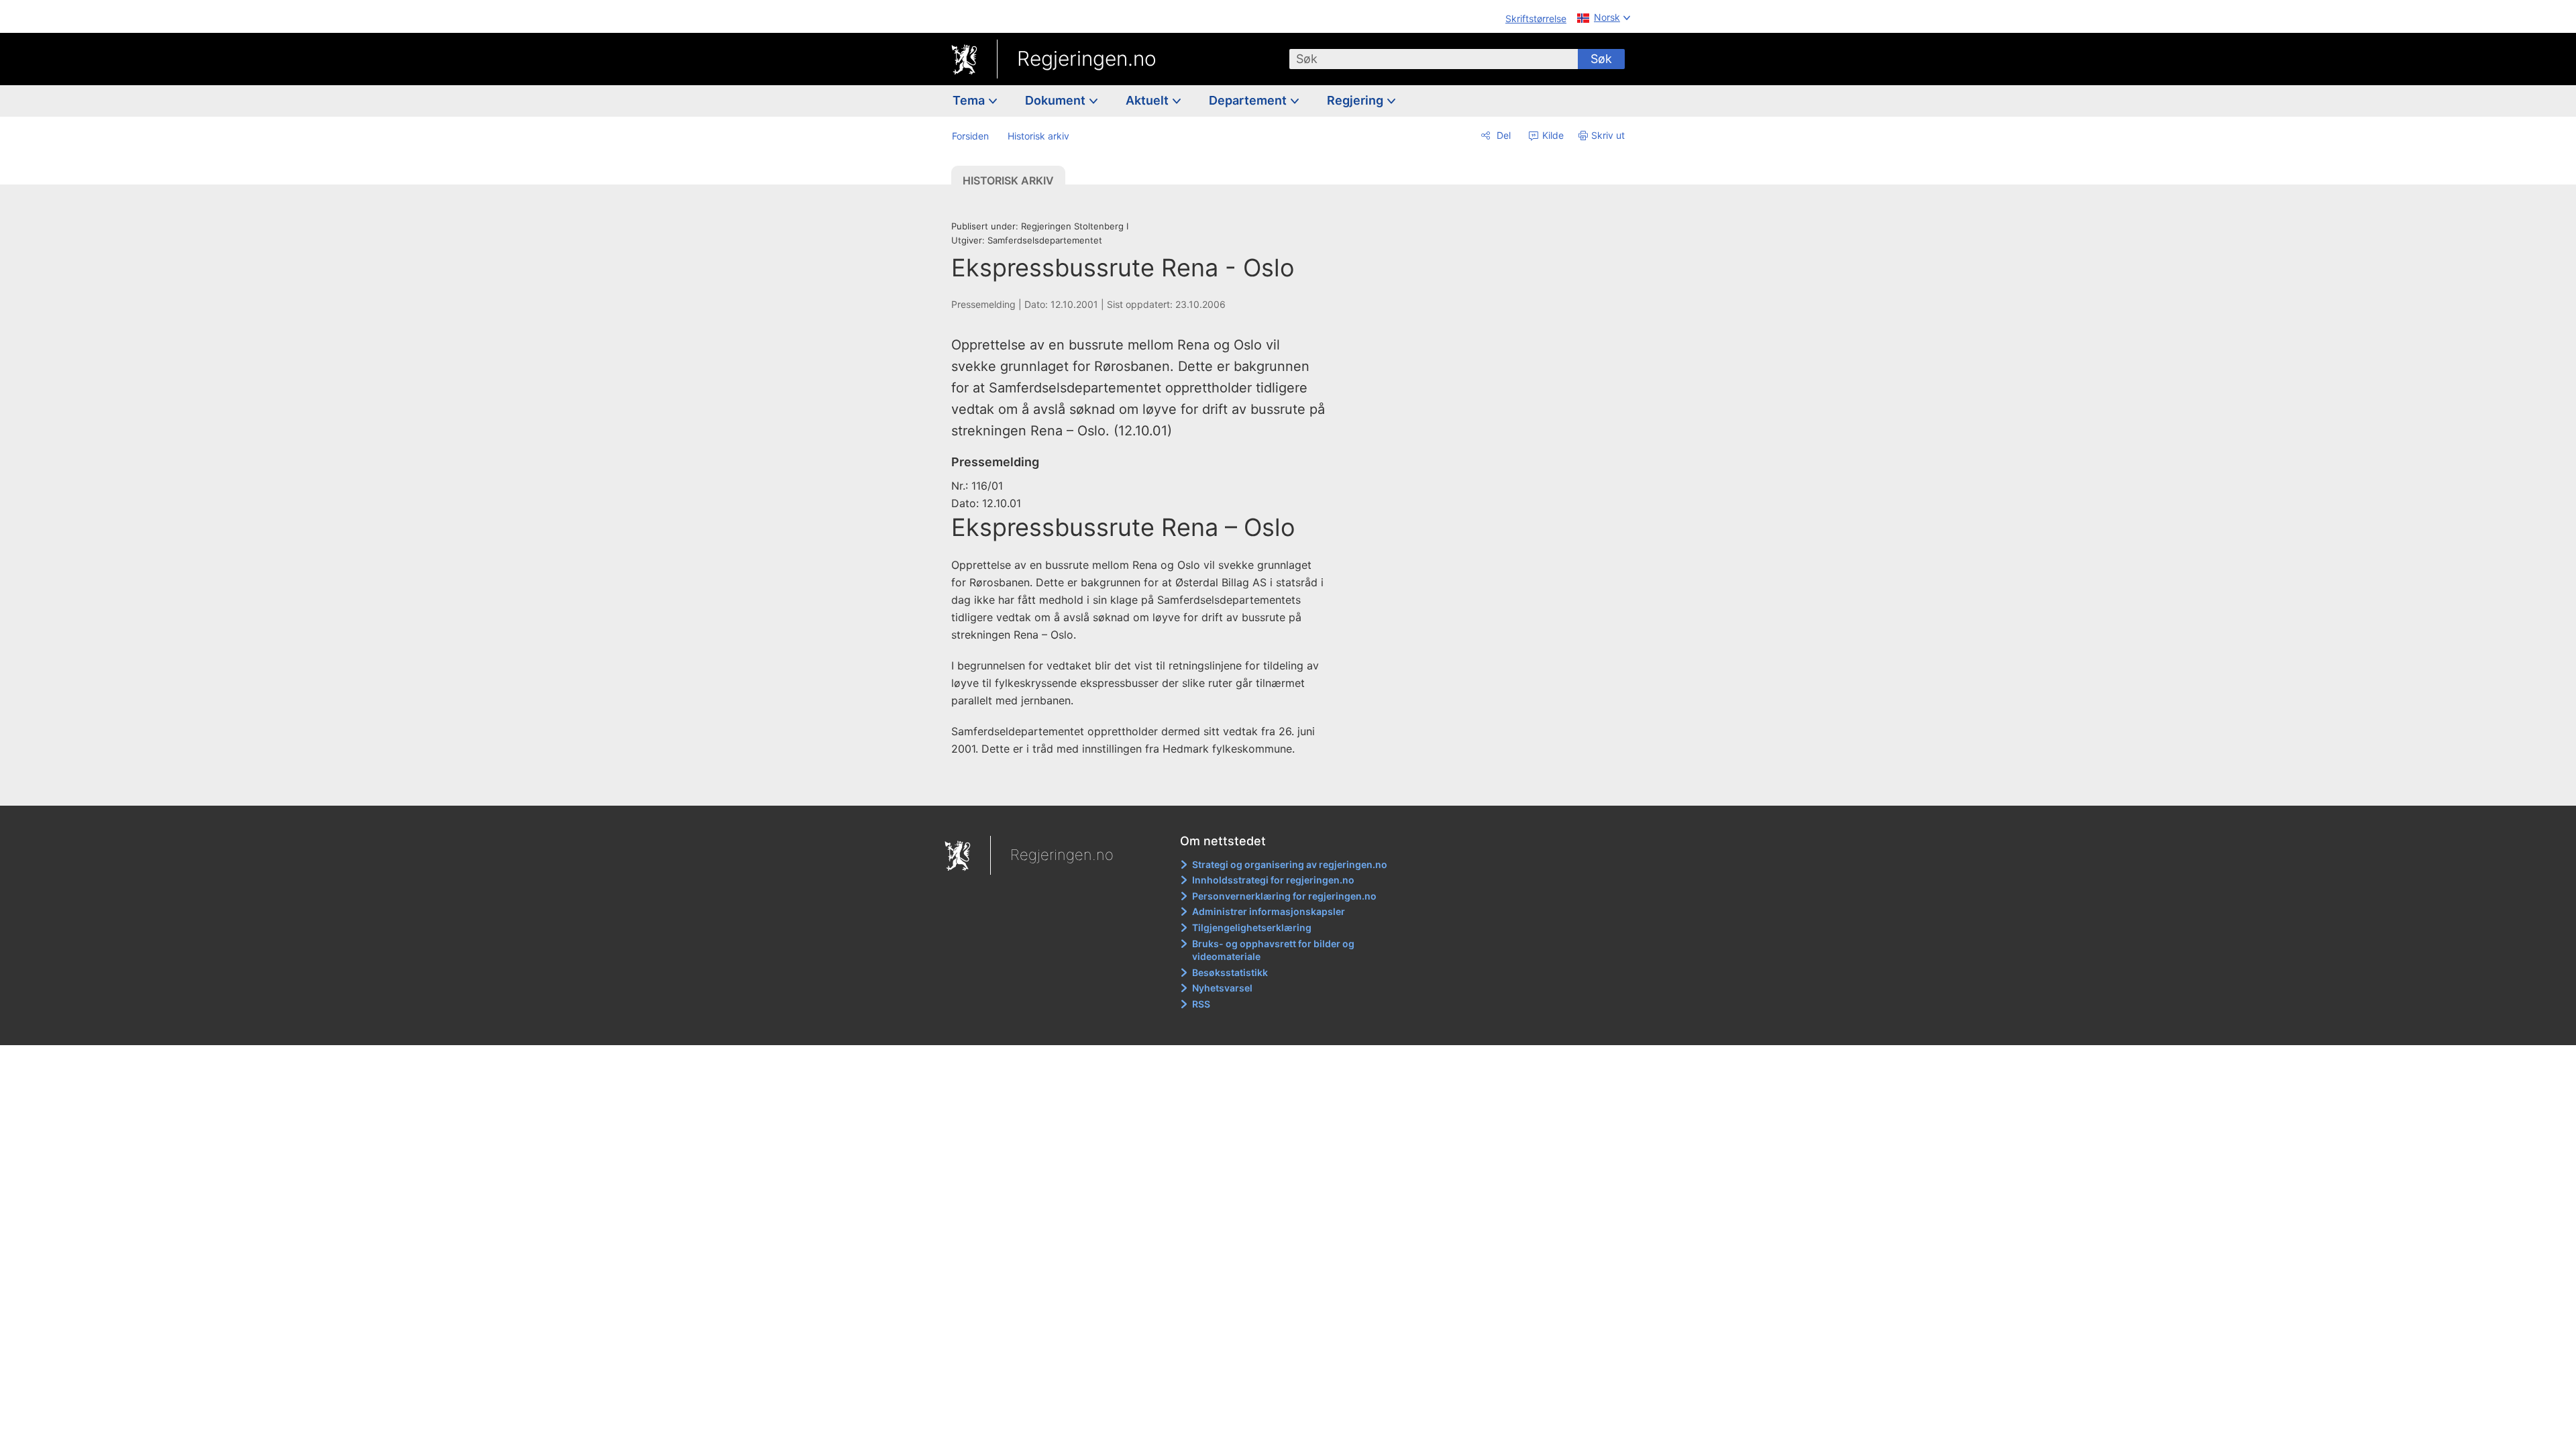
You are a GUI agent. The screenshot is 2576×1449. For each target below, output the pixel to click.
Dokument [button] (1057, 100)
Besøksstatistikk (1230, 972)
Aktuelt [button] (1148, 100)
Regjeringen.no (1087, 58)
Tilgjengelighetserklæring (1252, 927)
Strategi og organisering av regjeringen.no (1290, 864)
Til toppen (1146, 786)
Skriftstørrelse (1536, 18)
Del (1502, 135)
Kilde (1552, 135)
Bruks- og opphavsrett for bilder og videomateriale (1273, 950)
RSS (1201, 1004)
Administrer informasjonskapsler (1269, 911)
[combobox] (1434, 59)
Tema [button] (970, 100)
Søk (1601, 59)
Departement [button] (1249, 100)
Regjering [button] (1356, 100)
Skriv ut (1608, 135)
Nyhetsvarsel (1222, 988)
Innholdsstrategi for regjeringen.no (1273, 880)
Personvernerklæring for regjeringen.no (1284, 896)
